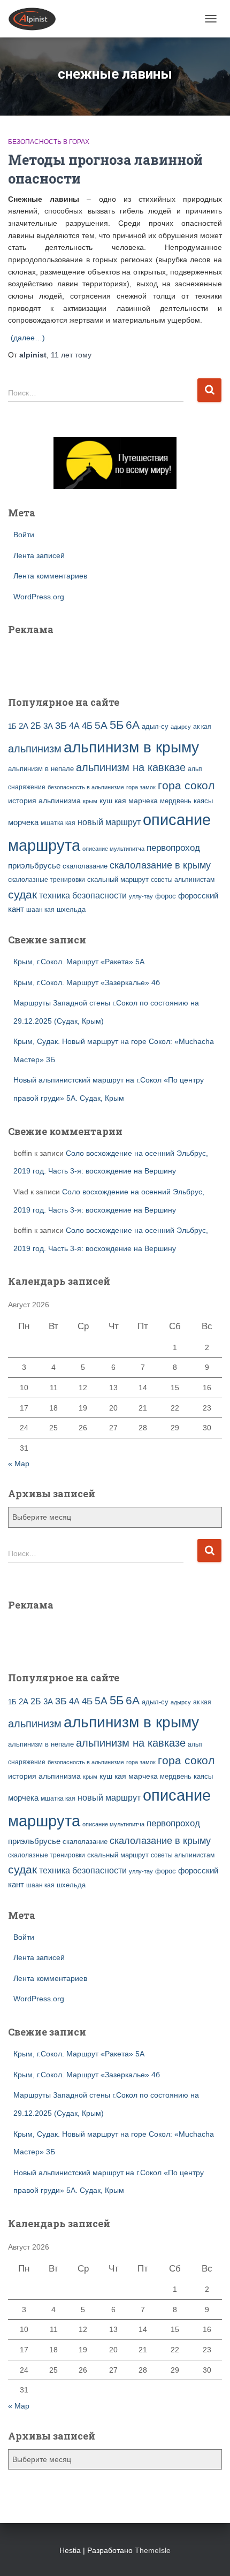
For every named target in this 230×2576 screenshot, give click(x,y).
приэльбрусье (34, 866)
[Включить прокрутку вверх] (209, 2555)
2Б (36, 726)
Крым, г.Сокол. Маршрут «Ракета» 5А (79, 962)
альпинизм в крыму (131, 747)
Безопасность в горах (49, 142)
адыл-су (155, 726)
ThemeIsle (153, 2550)
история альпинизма (44, 801)
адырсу (181, 727)
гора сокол (186, 786)
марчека (143, 801)
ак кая (202, 726)
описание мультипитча (113, 849)
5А (101, 725)
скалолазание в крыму (160, 865)
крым (90, 801)
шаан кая (40, 910)
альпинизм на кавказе (131, 767)
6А (133, 725)
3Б (61, 725)
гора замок (141, 787)
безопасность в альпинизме (86, 787)
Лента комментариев (50, 576)
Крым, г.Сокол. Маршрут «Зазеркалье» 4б (87, 982)
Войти (24, 535)
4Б (87, 726)
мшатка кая (58, 823)
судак (22, 894)
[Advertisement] (71, 659)
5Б (117, 725)
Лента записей (39, 555)
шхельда (71, 910)
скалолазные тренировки (47, 879)
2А (24, 726)
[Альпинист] (36, 19)
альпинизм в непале (41, 769)
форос (166, 896)
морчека (23, 822)
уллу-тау (141, 896)
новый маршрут (109, 822)
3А (48, 726)
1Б (12, 727)
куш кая (113, 801)
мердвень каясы (186, 801)
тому (71, 355)
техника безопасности (83, 895)
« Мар (19, 1464)
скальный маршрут (118, 879)
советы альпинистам (183, 880)
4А (74, 726)
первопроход (173, 848)
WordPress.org (39, 597)
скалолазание (85, 866)
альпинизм (35, 749)
